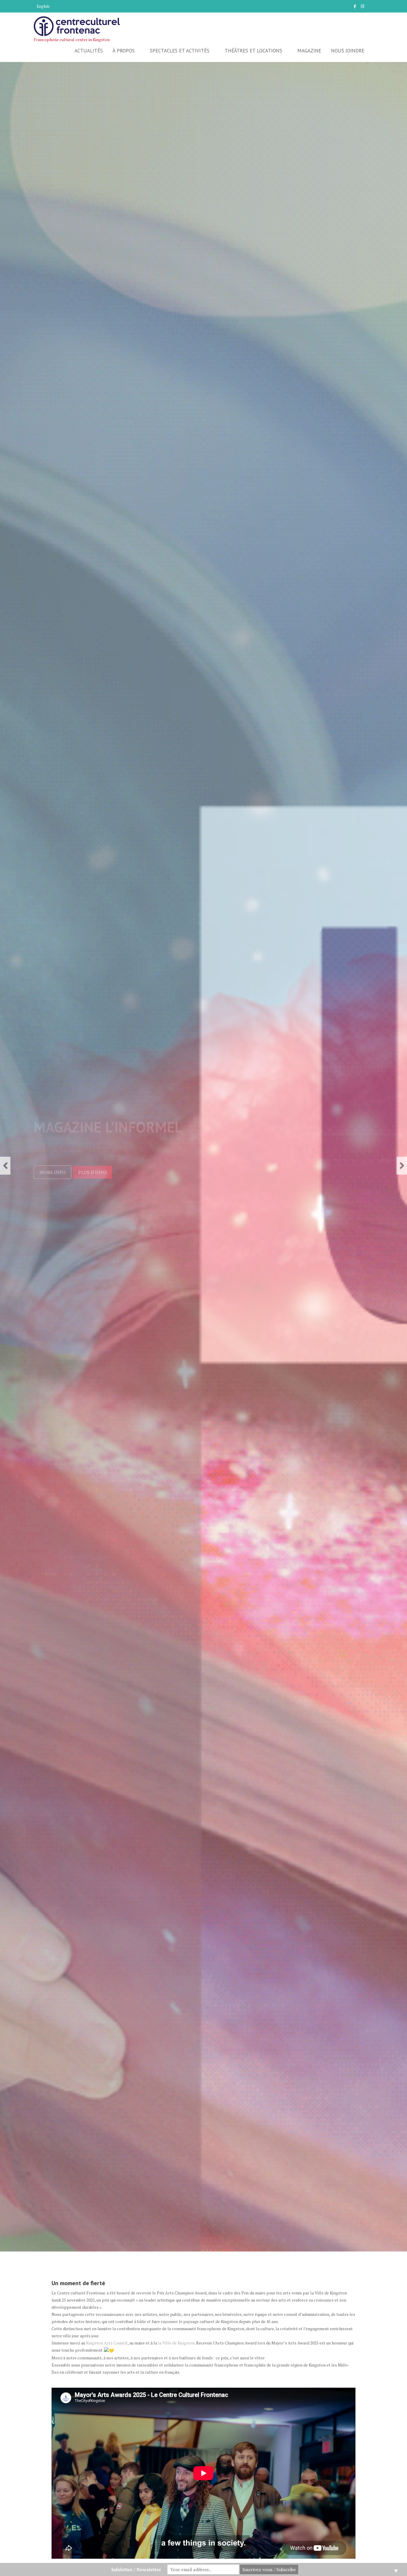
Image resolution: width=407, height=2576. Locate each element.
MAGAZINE (309, 51)
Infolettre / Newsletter (136, 2569)
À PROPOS (124, 51)
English (43, 6)
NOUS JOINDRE (348, 51)
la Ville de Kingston (176, 2343)
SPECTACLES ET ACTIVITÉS (180, 51)
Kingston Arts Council (107, 2343)
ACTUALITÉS (89, 51)
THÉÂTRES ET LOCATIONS (253, 51)
